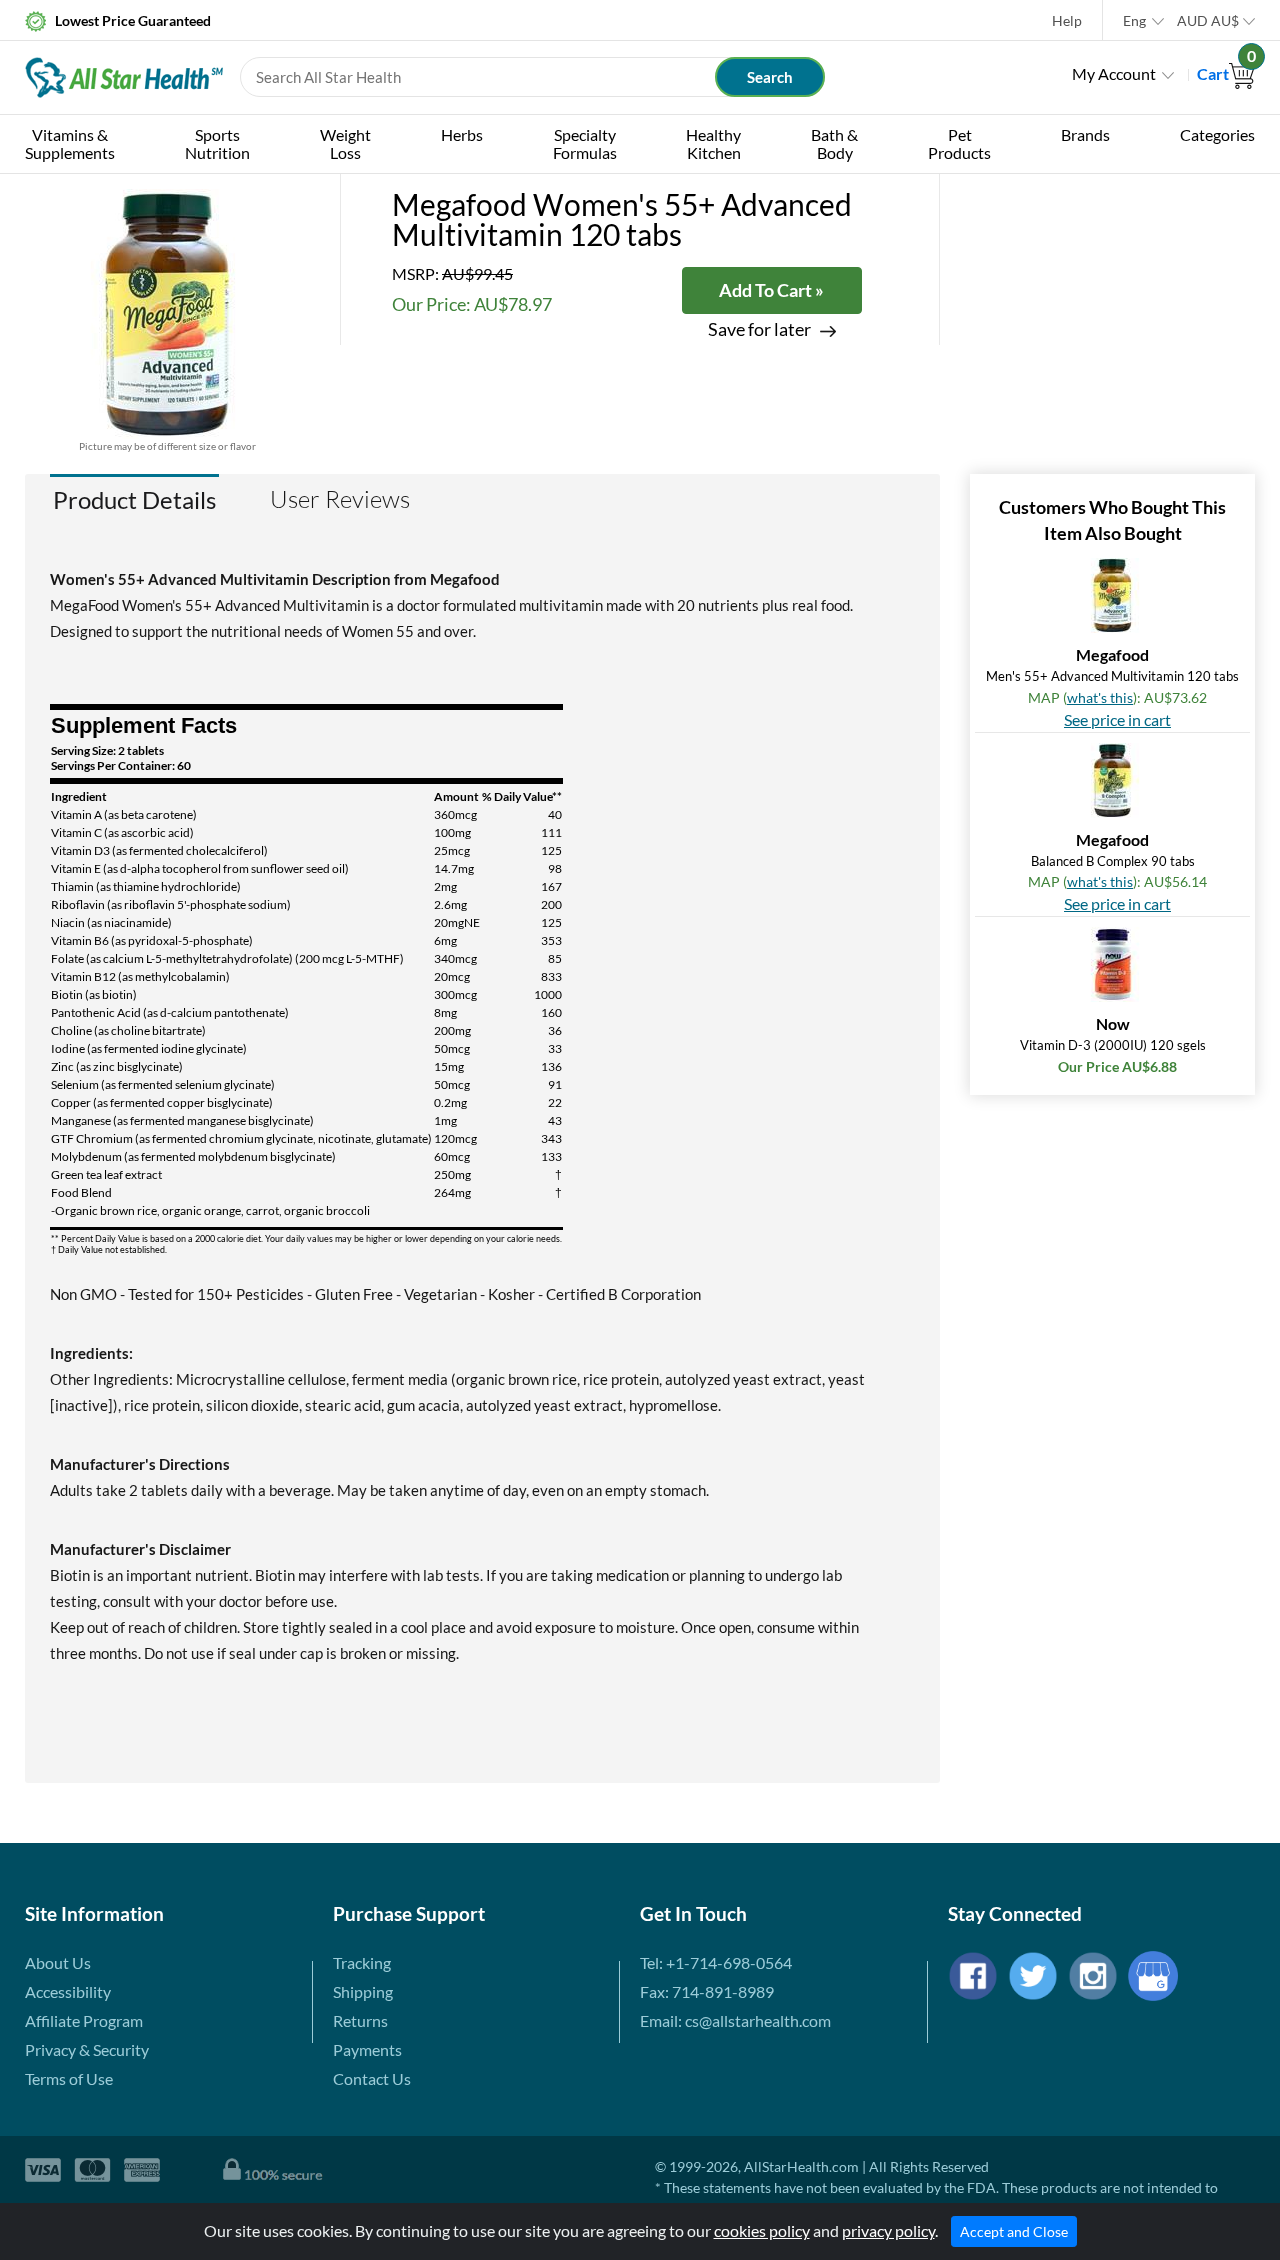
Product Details (134, 499)
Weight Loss (345, 143)
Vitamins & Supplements (70, 143)
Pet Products (959, 143)
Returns (360, 2020)
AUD (1208, 20)
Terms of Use (69, 2078)
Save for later (759, 329)
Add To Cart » (771, 290)
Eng (1134, 20)
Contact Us (372, 2078)
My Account (1114, 73)
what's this (1100, 697)
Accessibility (68, 1991)
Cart (1226, 73)
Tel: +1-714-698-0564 (716, 1962)
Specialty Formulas (585, 143)
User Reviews (340, 499)
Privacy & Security (87, 2049)
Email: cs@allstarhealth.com (735, 2020)
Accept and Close (1014, 2231)
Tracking (362, 1962)
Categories (1217, 134)
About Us (58, 1962)
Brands (1085, 134)
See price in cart (1117, 719)
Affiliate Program (84, 2020)
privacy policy (888, 2230)
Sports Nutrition (217, 143)
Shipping (363, 1991)
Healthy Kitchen (713, 143)
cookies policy (762, 2230)
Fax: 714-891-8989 (707, 1991)
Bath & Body (834, 143)
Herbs (462, 134)
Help (1067, 20)
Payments (367, 2049)
